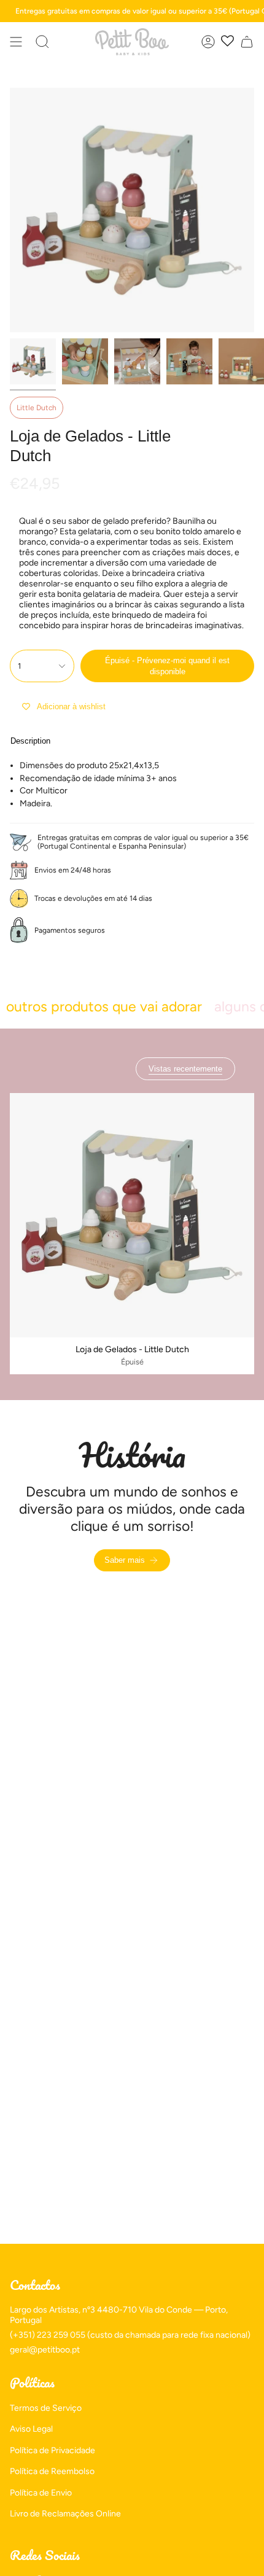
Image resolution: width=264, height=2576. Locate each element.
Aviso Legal (31, 2429)
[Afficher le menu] (16, 42)
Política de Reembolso (52, 2471)
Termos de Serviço (46, 2408)
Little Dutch (37, 408)
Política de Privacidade (52, 2450)
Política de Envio (41, 2493)
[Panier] (247, 42)
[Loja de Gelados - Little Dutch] (132, 1215)
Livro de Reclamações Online (65, 2514)
